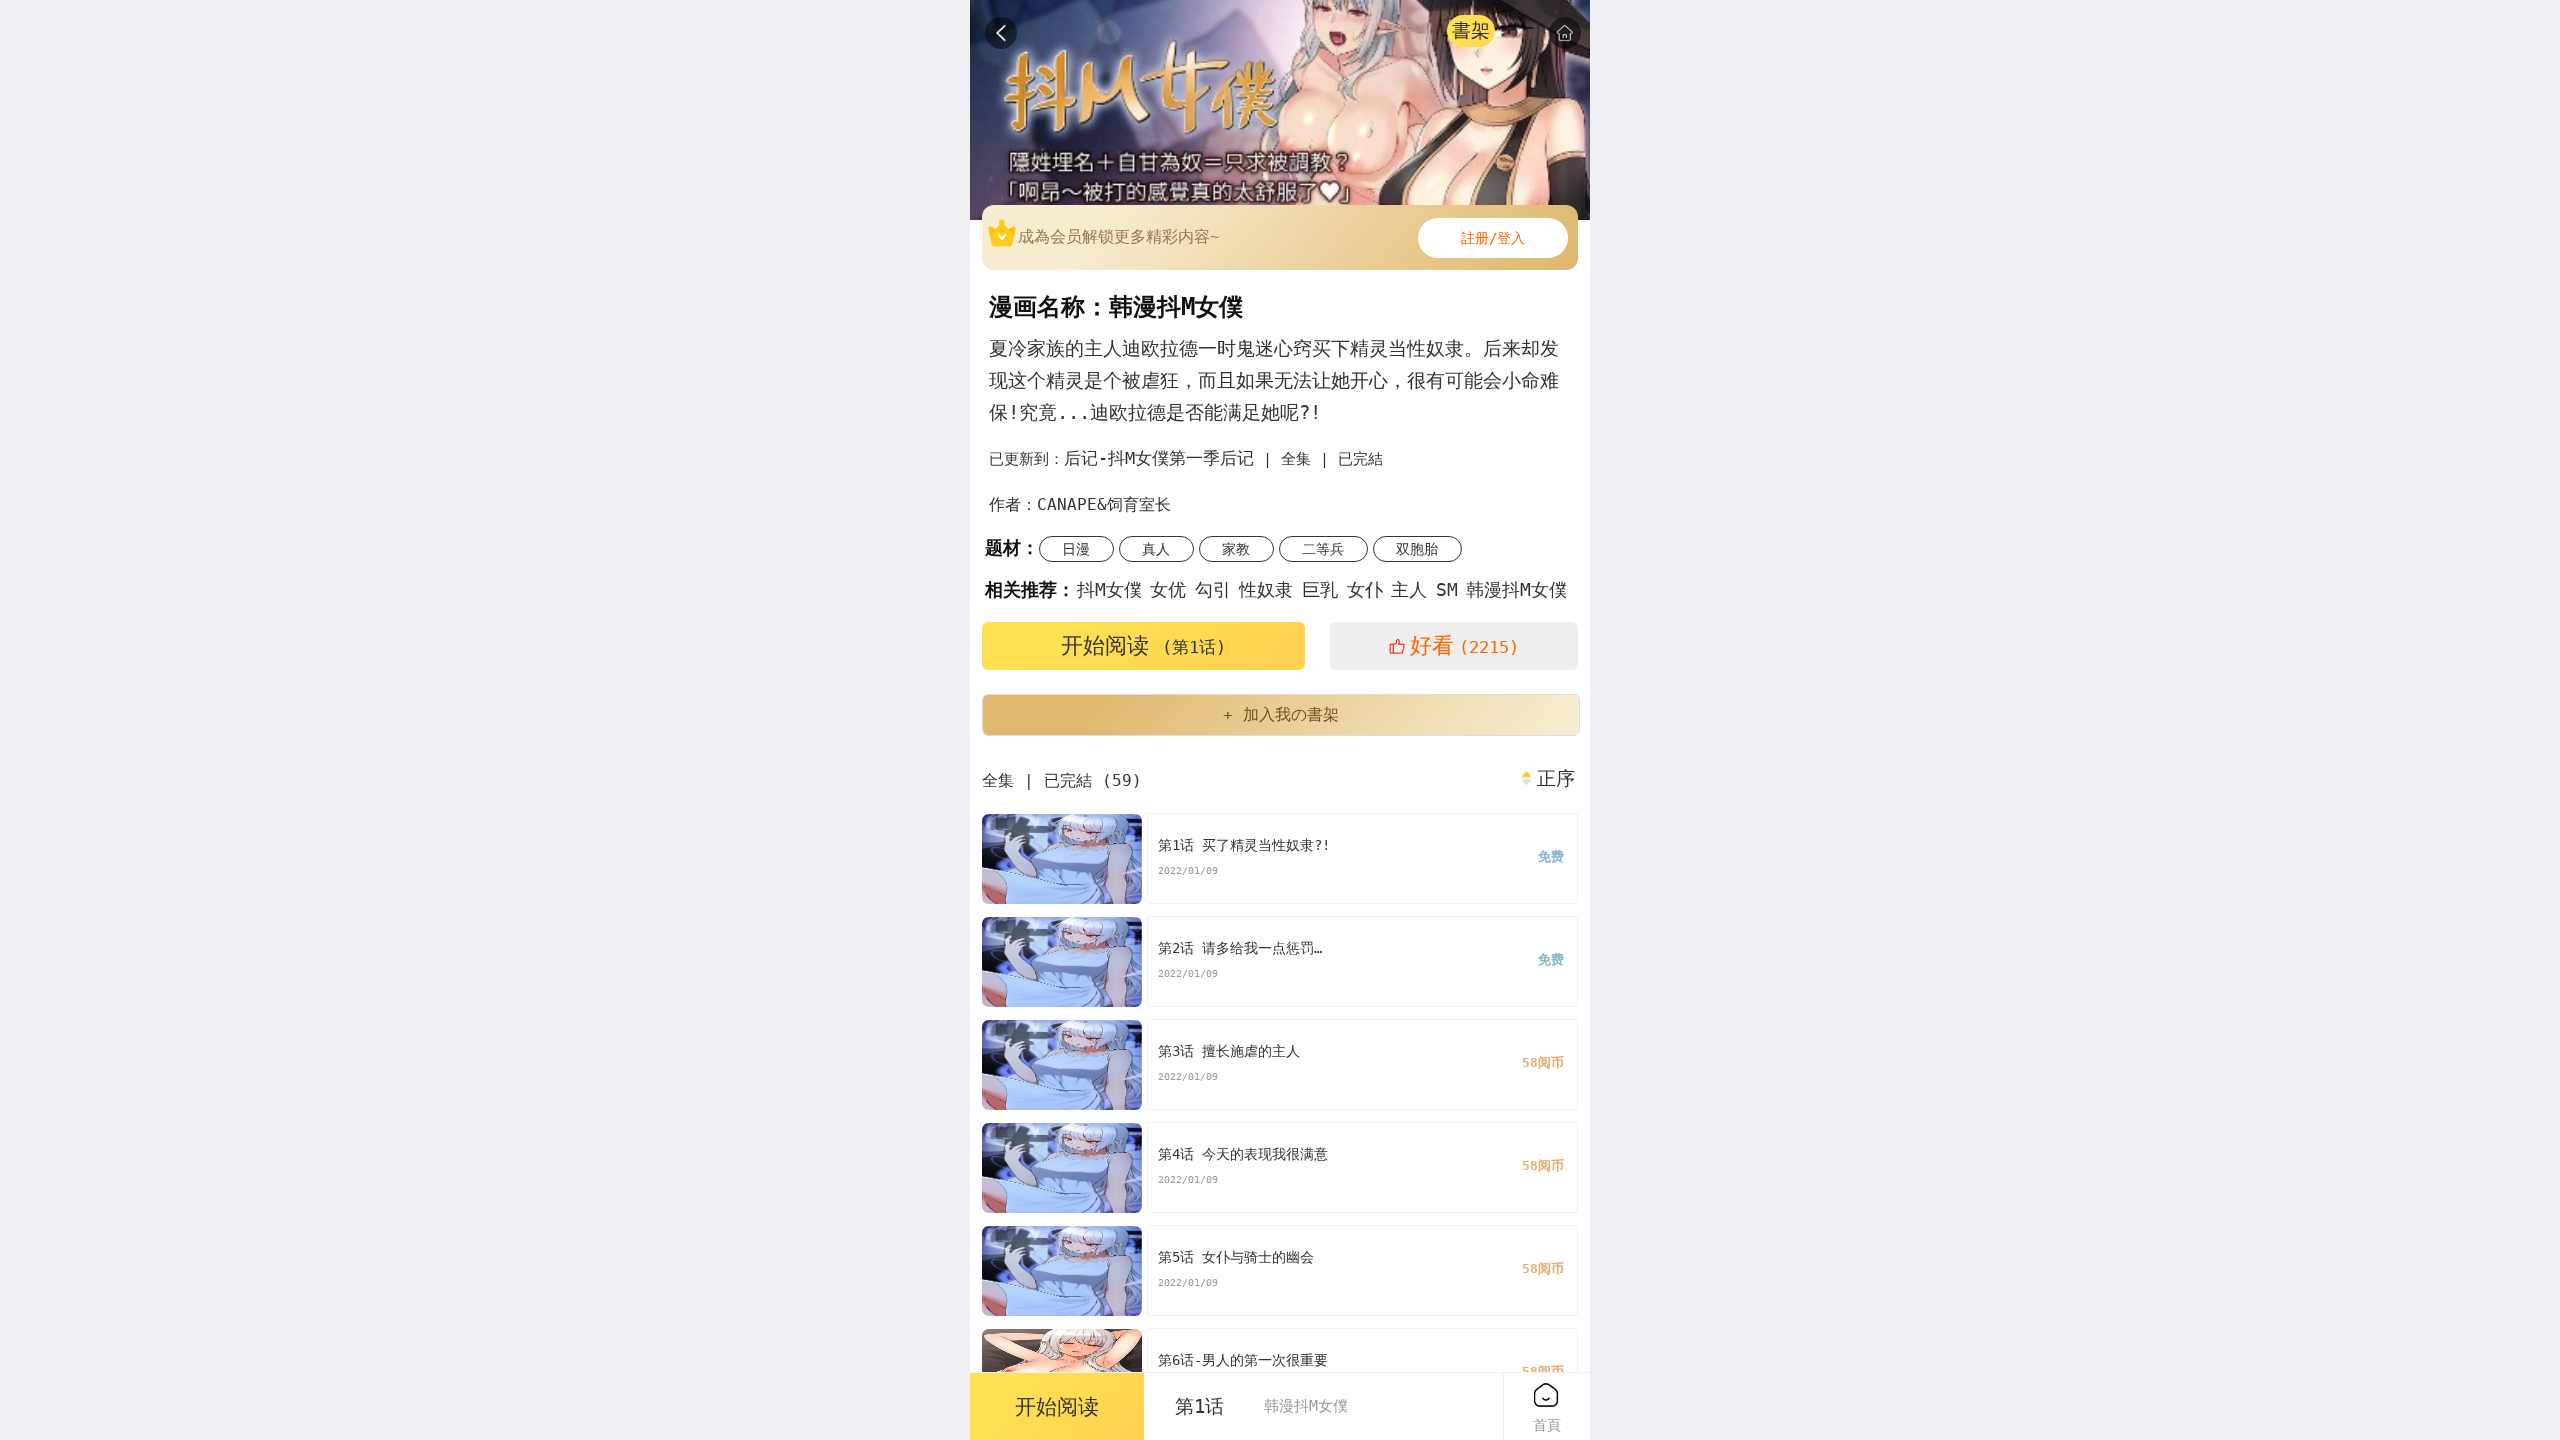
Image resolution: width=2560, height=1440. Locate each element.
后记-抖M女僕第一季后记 (1159, 458)
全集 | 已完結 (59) (1062, 780)
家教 (1236, 549)
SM (1447, 589)
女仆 (1365, 589)
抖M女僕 (1109, 589)
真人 (1156, 549)
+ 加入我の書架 (1281, 714)
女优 (1168, 589)
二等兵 (1323, 549)
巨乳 (1320, 589)
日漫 (1076, 549)
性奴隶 (1266, 589)
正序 (1556, 779)
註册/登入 (1493, 238)
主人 (1409, 589)
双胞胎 (1417, 549)
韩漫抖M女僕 (1516, 589)
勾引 (1213, 589)
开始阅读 (1143, 645)
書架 (1471, 30)
